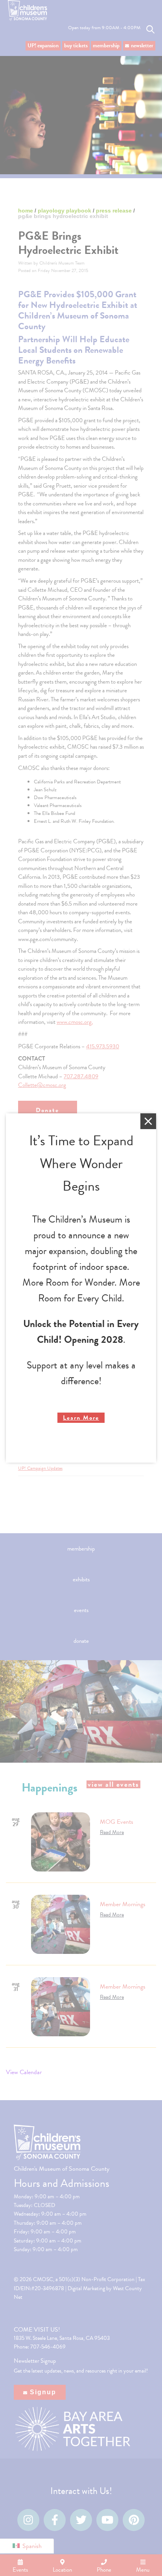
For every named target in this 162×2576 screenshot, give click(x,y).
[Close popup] (148, 1121)
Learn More (81, 1418)
